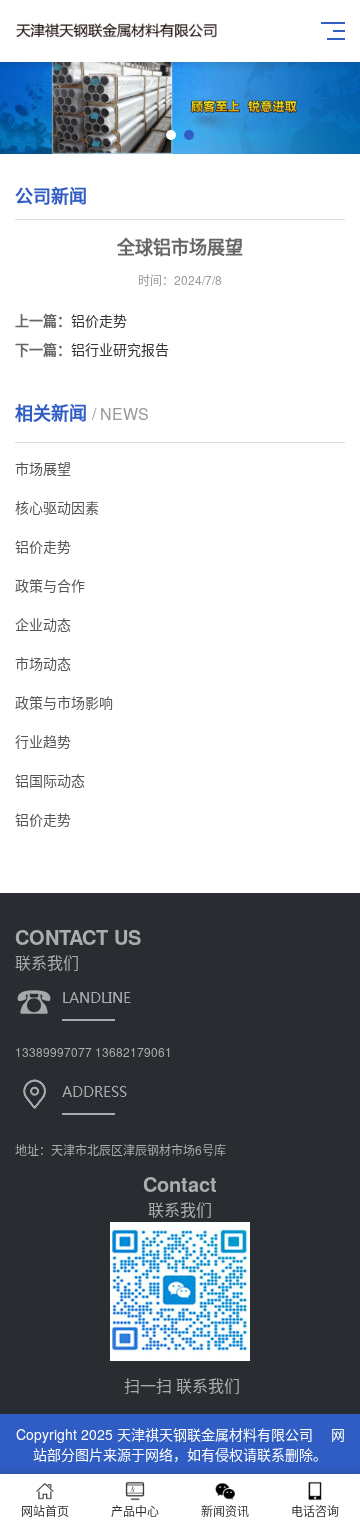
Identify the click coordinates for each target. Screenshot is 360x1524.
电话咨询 (315, 1510)
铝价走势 (99, 320)
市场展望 (43, 468)
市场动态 (43, 663)
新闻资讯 (225, 1510)
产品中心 (135, 1510)
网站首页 (45, 1510)
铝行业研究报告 (120, 349)
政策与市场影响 (64, 702)
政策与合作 (50, 585)
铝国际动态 (50, 780)
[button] (171, 135)
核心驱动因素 (57, 507)
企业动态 (43, 624)
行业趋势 (43, 741)
